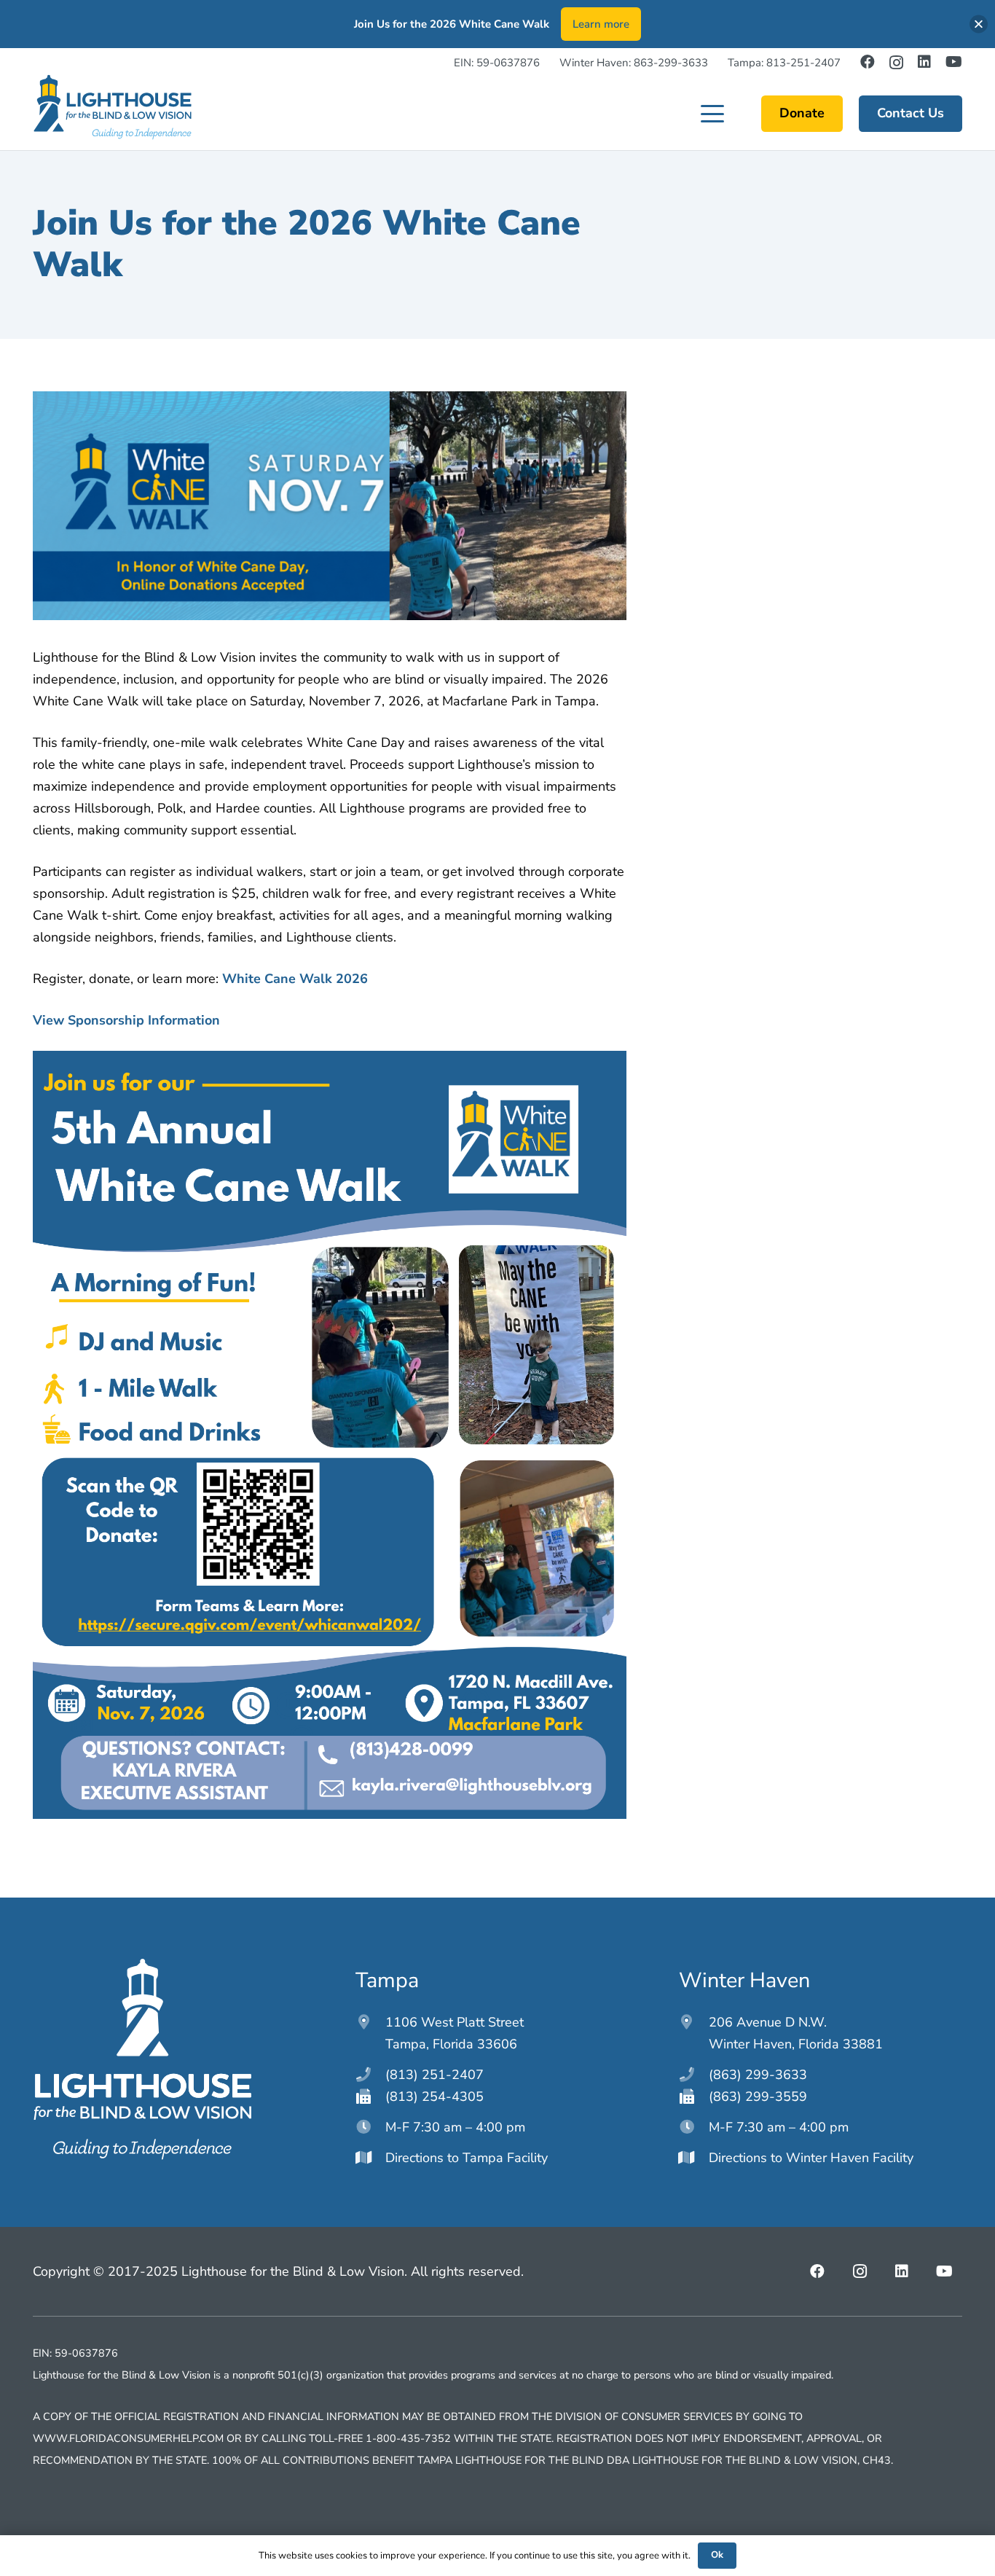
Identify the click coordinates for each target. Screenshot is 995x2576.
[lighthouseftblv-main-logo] (112, 107)
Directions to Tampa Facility (467, 2158)
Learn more (601, 24)
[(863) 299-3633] (694, 2075)
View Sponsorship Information (126, 1020)
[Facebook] (868, 62)
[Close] (979, 24)
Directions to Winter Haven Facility (811, 2158)
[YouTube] (954, 62)
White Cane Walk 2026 (295, 979)
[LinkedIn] (924, 62)
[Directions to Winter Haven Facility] (694, 2158)
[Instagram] (896, 63)
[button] (713, 114)
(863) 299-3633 (758, 2075)
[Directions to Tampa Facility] (370, 2158)
